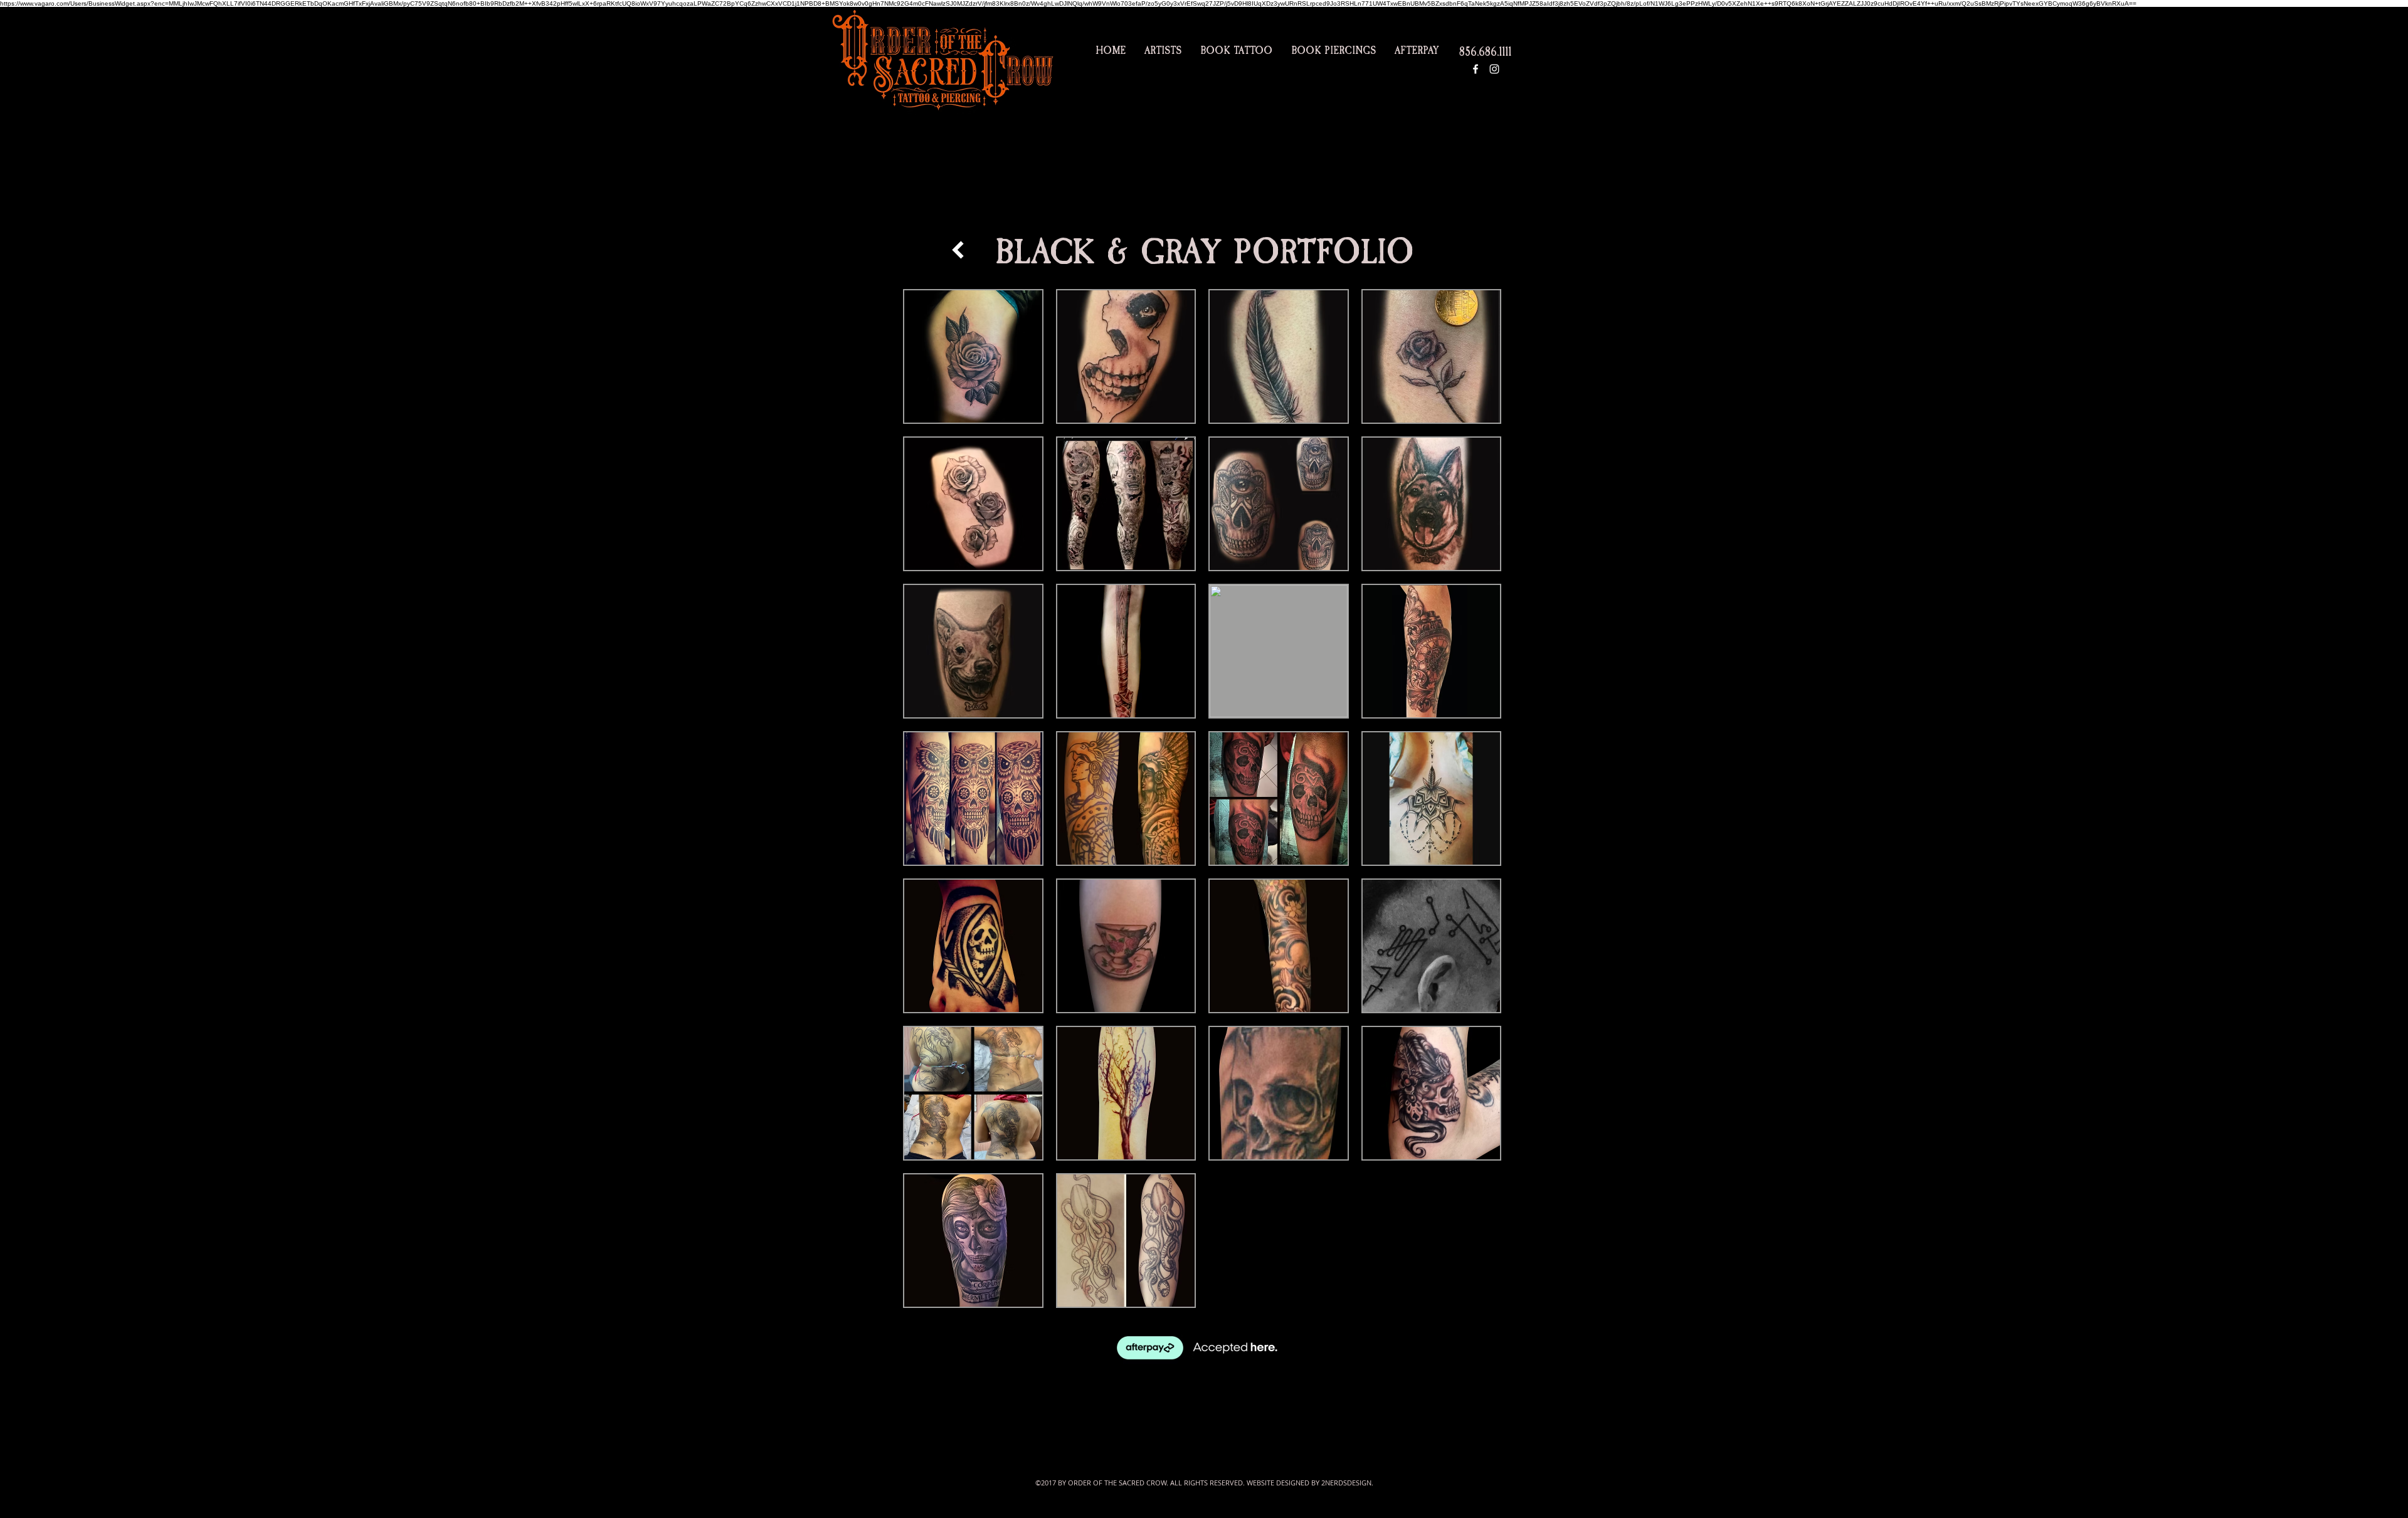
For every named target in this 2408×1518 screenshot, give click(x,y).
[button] (973, 356)
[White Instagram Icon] (1494, 69)
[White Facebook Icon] (1476, 69)
